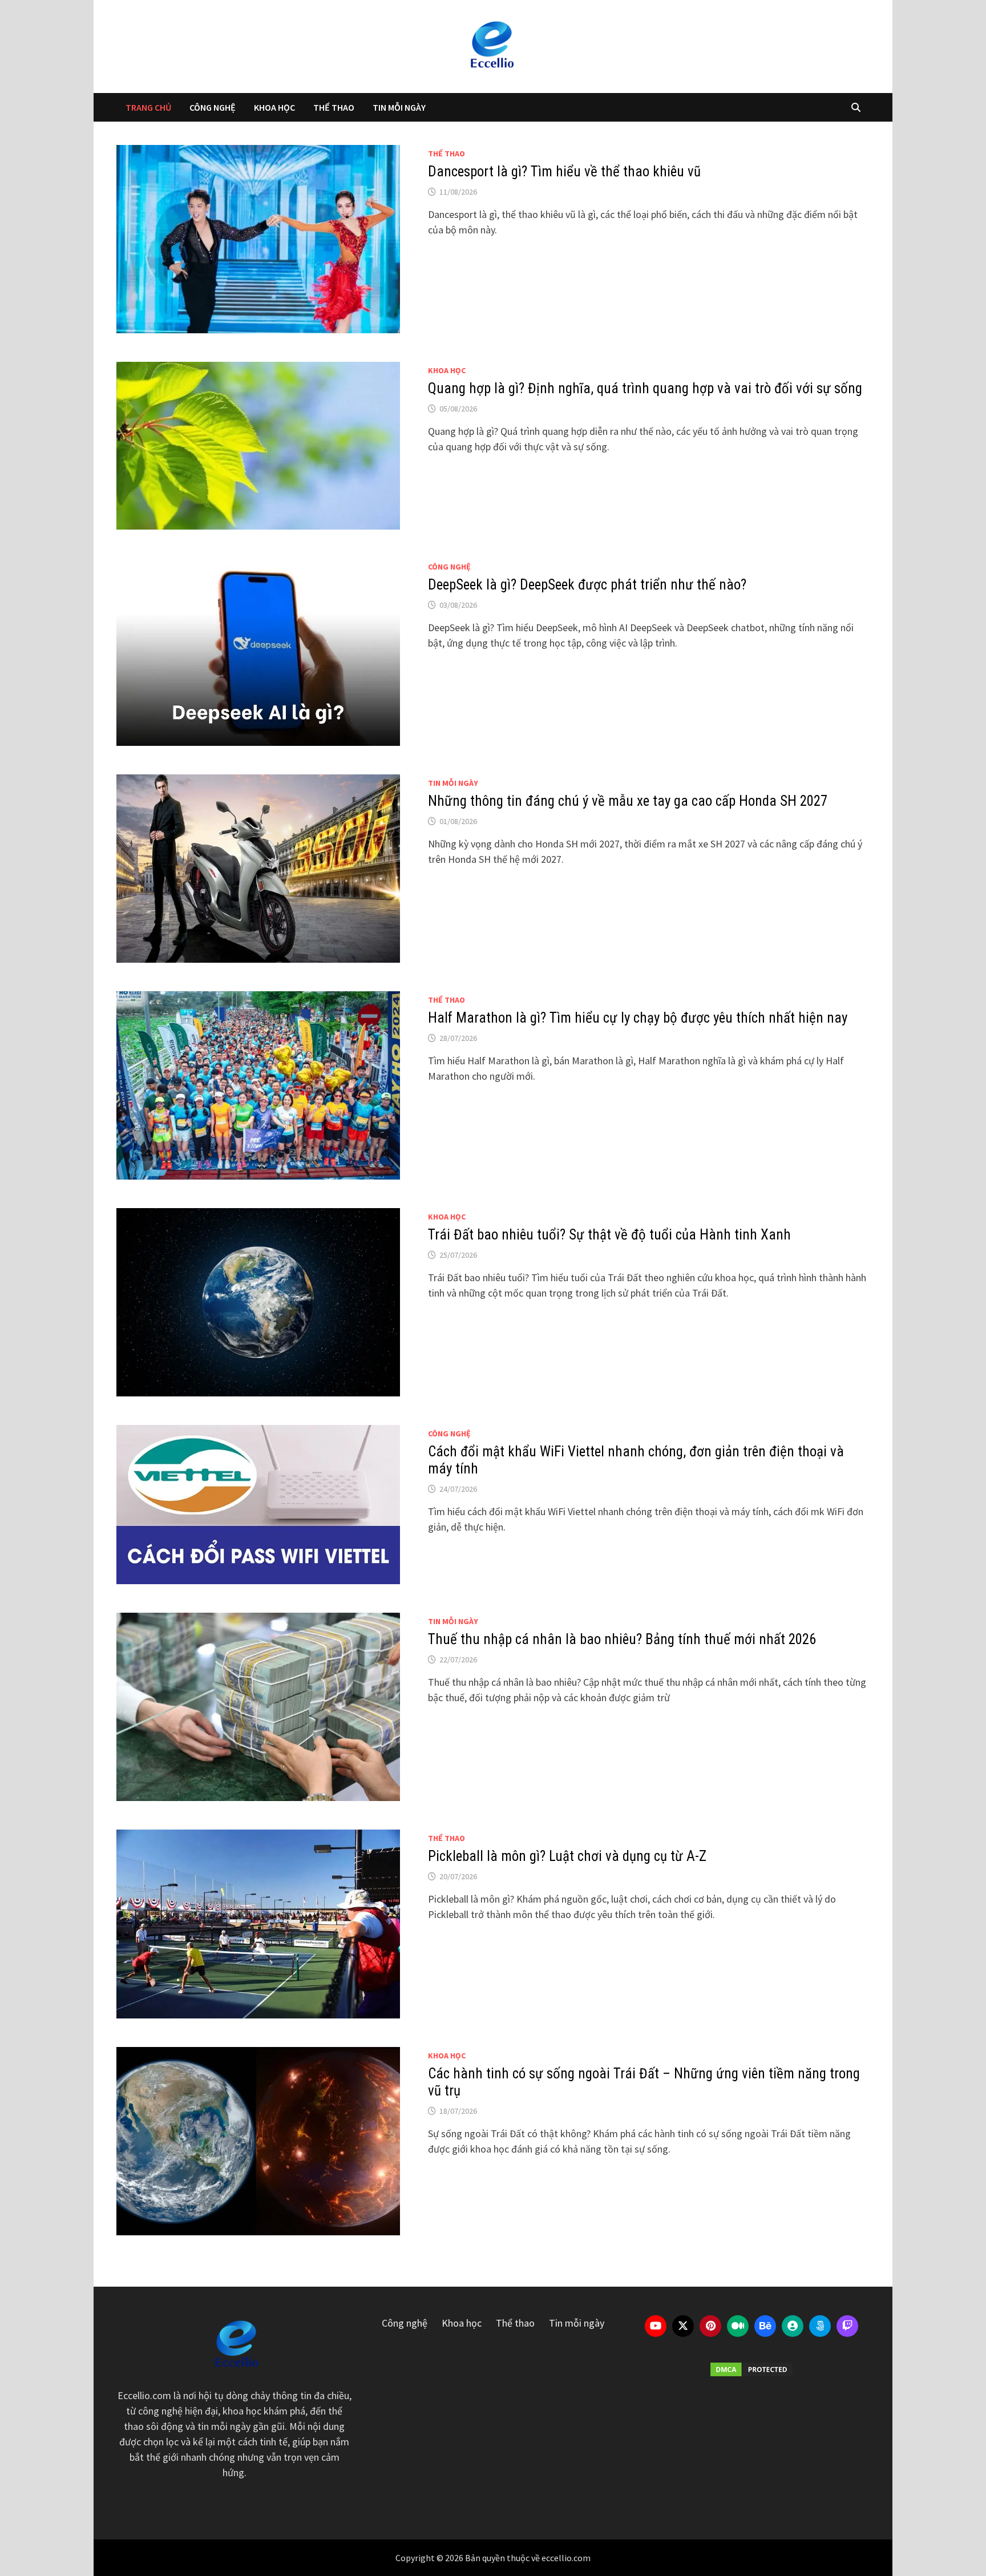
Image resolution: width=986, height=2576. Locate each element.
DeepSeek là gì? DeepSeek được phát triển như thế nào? (587, 585)
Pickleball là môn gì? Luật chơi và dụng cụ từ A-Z (567, 1856)
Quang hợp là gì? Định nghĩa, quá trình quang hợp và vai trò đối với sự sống (645, 388)
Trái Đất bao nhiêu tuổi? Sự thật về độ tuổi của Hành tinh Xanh (609, 1235)
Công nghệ (213, 107)
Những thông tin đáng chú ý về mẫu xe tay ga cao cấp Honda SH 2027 (628, 801)
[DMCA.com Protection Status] (752, 2369)
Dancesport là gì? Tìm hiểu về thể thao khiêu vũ (564, 171)
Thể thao (334, 107)
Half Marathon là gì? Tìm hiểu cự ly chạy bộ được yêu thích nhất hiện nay (638, 1018)
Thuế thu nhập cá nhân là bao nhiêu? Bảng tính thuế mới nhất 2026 (622, 1639)
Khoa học (274, 107)
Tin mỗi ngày (399, 107)
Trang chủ (148, 107)
